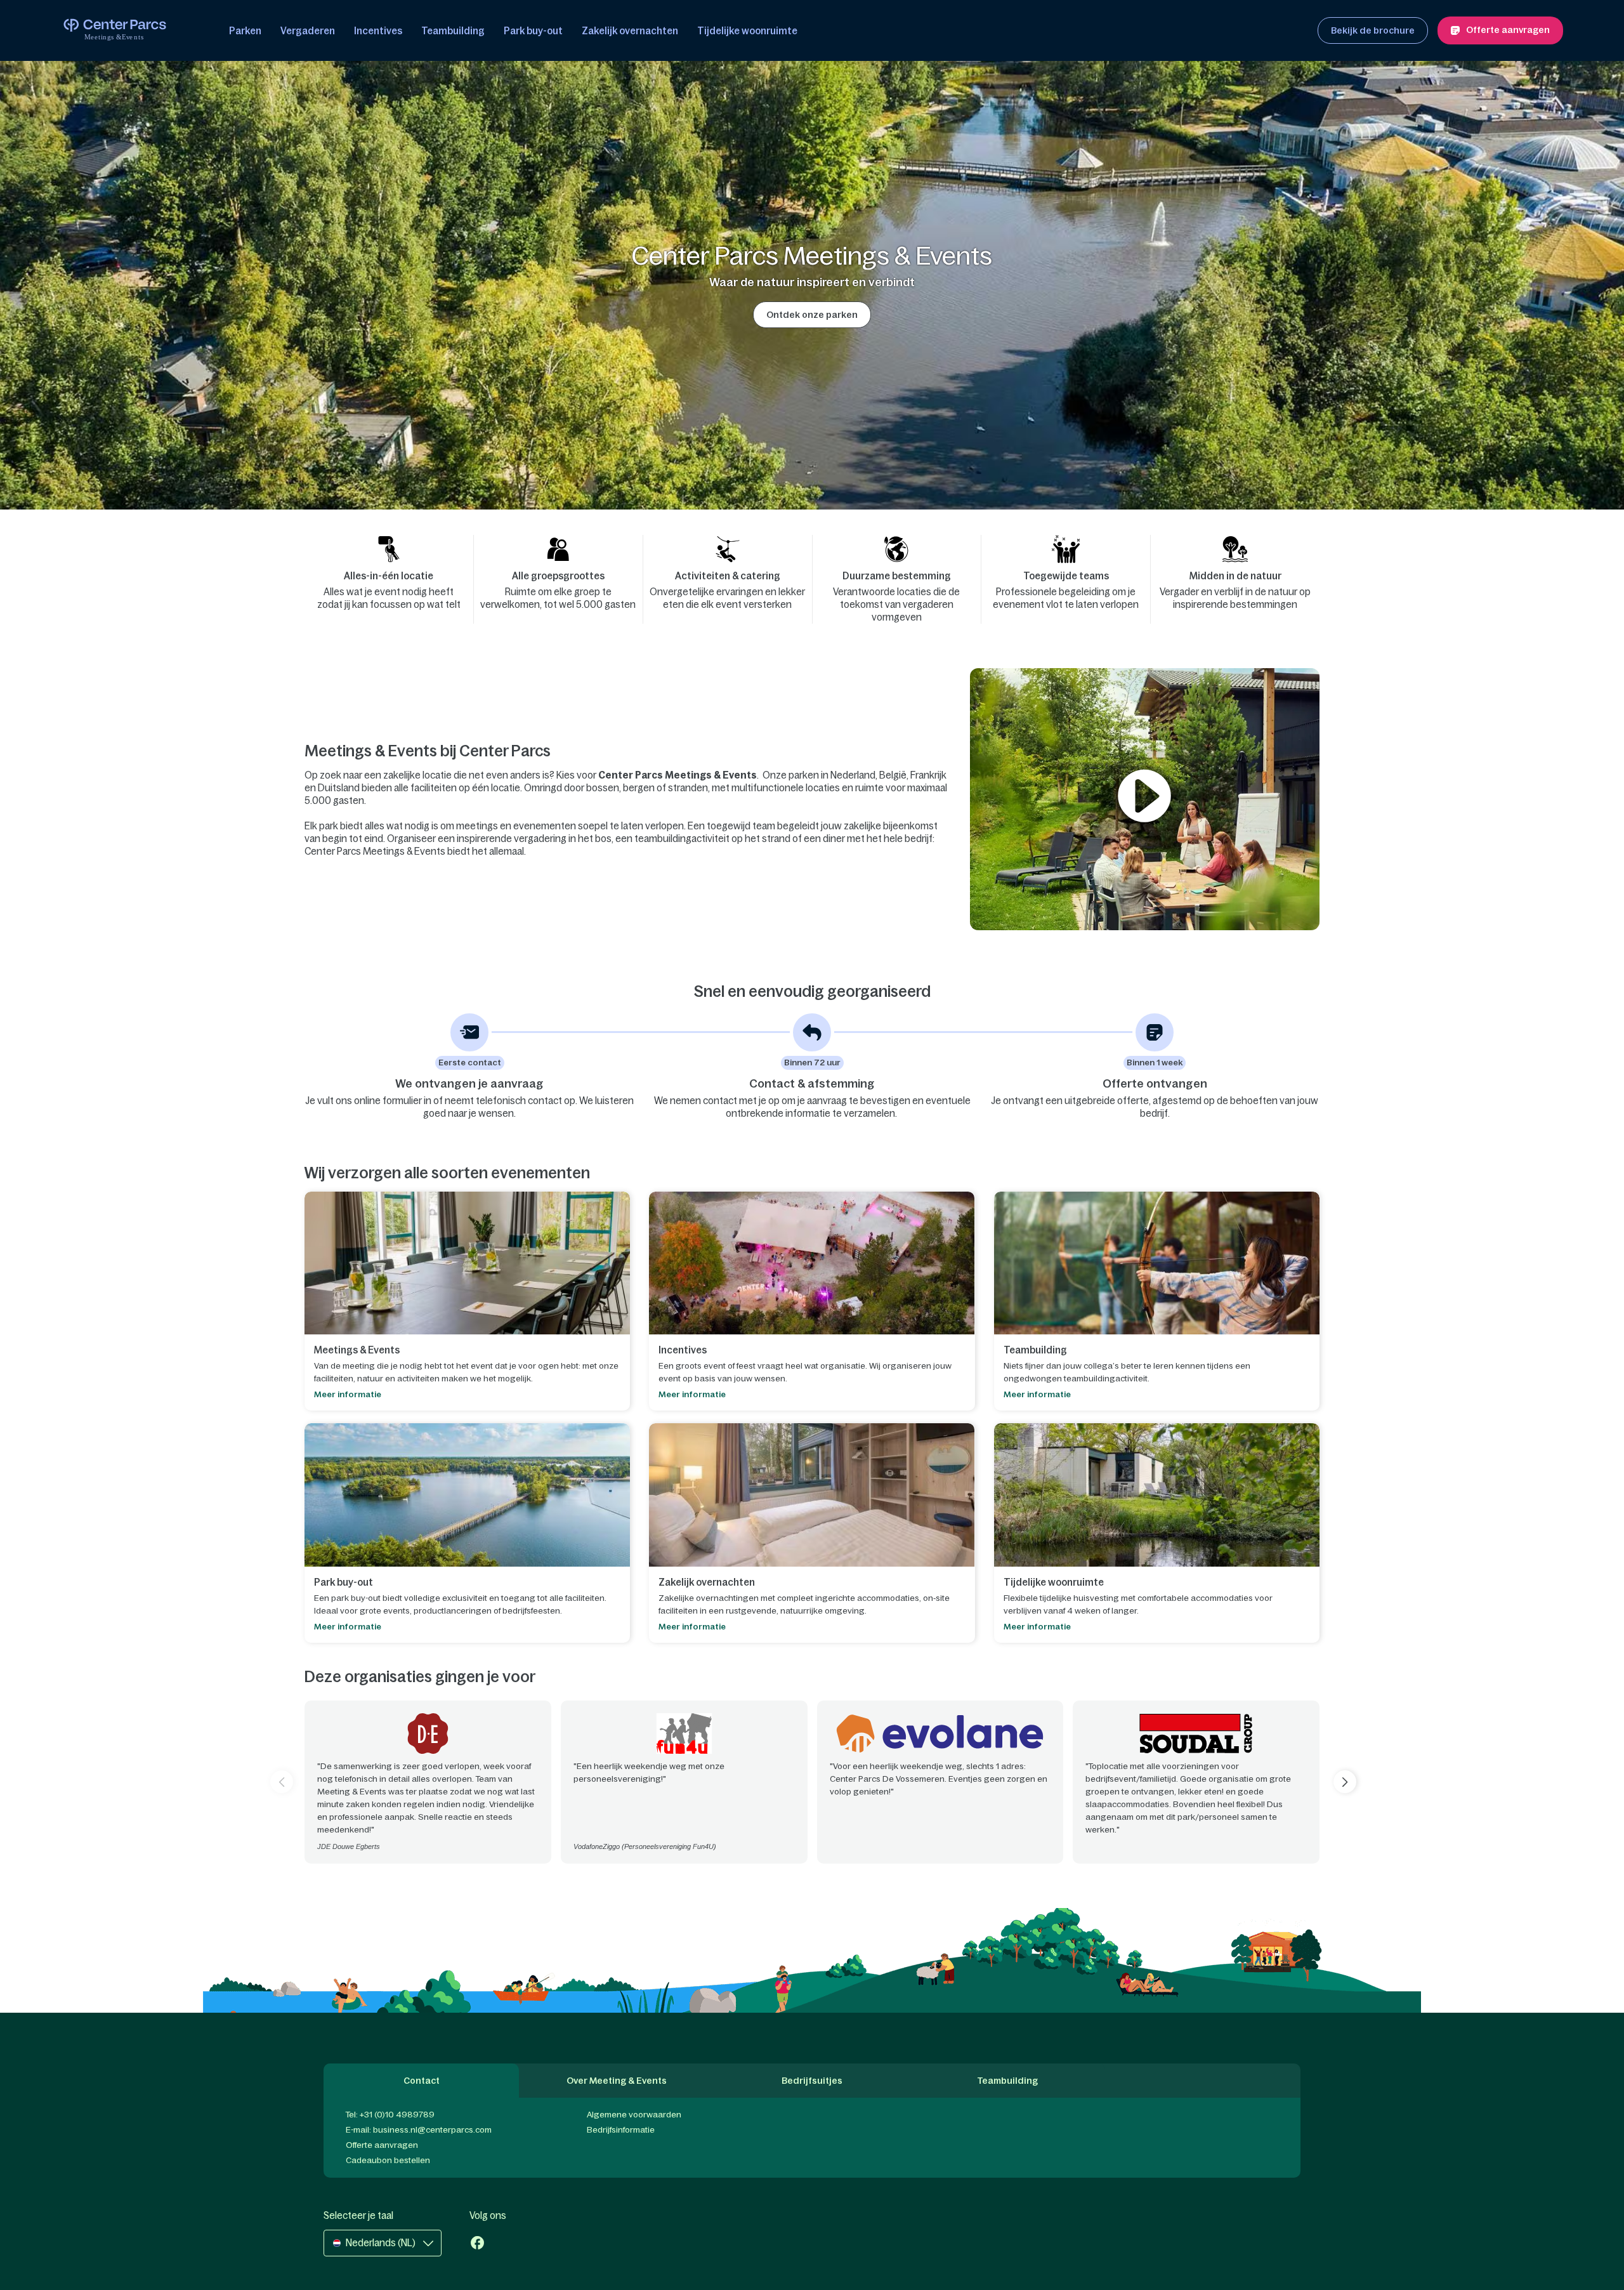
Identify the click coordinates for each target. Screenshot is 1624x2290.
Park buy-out (533, 31)
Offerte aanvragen (382, 2145)
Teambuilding (453, 31)
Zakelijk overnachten (630, 31)
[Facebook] (477, 2244)
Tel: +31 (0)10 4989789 (390, 2115)
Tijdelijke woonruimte (747, 31)
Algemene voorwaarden (634, 2115)
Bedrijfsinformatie (621, 2130)
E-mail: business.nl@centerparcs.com (419, 2130)
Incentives (378, 31)
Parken (245, 31)
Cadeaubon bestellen (388, 2160)
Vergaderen (308, 31)
